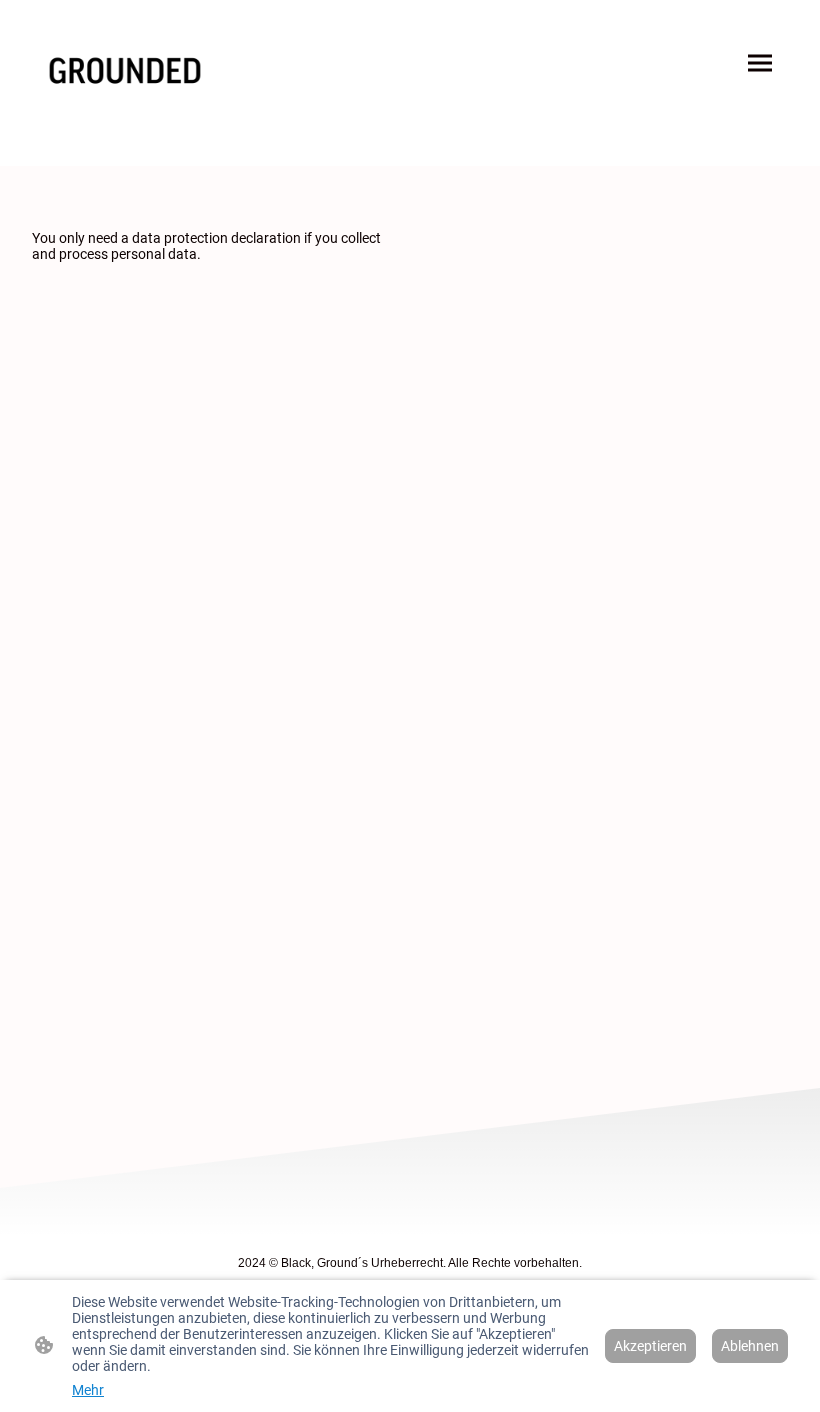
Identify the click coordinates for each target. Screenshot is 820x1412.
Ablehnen (750, 1346)
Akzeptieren (650, 1346)
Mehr (88, 1390)
